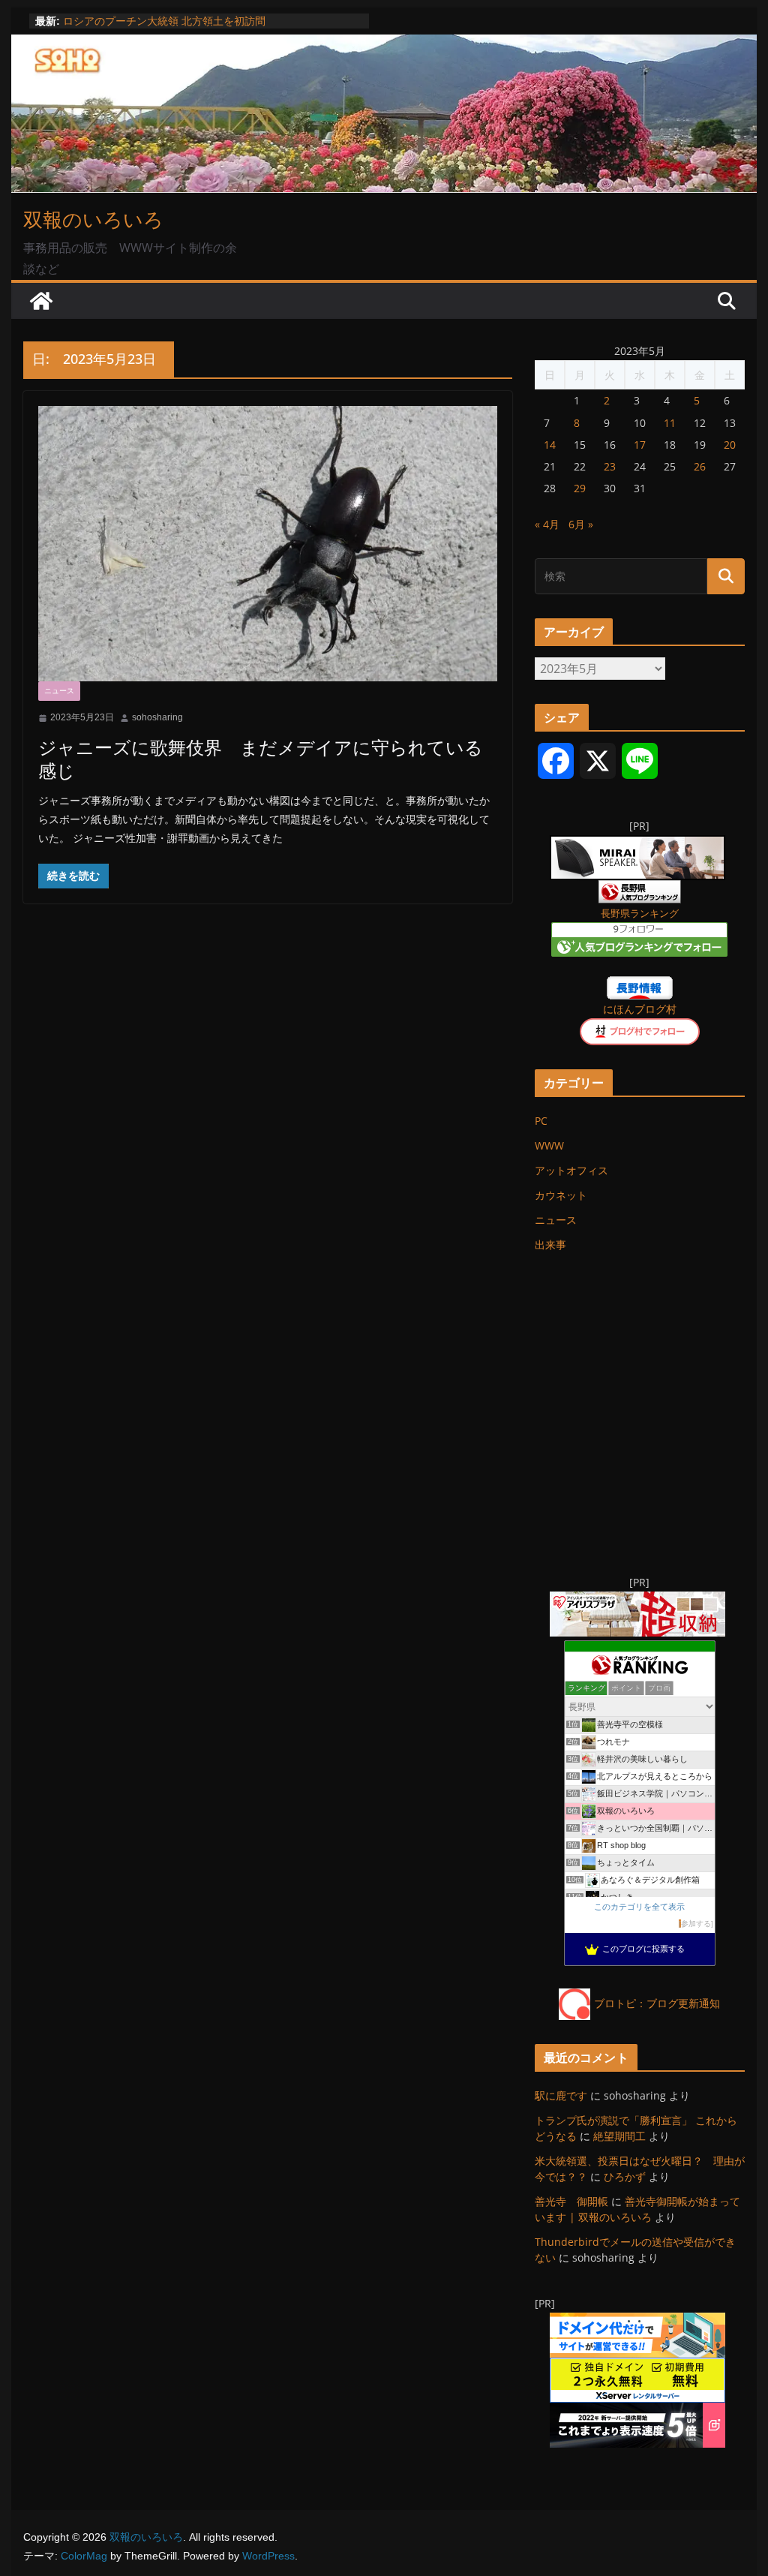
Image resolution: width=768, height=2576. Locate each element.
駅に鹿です (561, 2095)
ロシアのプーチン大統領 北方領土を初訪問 (164, 21)
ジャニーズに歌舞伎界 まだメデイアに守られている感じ (261, 759)
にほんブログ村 (640, 1009)
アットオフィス (571, 1170)
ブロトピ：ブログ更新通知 (657, 2003)
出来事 (550, 1244)
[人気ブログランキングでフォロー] (639, 932)
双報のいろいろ (93, 219)
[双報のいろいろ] (41, 301)
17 (640, 445)
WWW (549, 1145)
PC (541, 1121)
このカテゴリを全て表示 (639, 1907)
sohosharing (157, 717)
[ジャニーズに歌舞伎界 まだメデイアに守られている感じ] (267, 544)
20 (730, 445)
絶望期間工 (619, 2136)
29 (580, 488)
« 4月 (547, 524)
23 (610, 466)
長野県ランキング (640, 914)
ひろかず (625, 2176)
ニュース (59, 691)
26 (700, 466)
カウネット (561, 1195)
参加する (696, 1924)
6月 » (581, 524)
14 (550, 445)
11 (670, 423)
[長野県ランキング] (640, 890)
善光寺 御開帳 (571, 2201)
